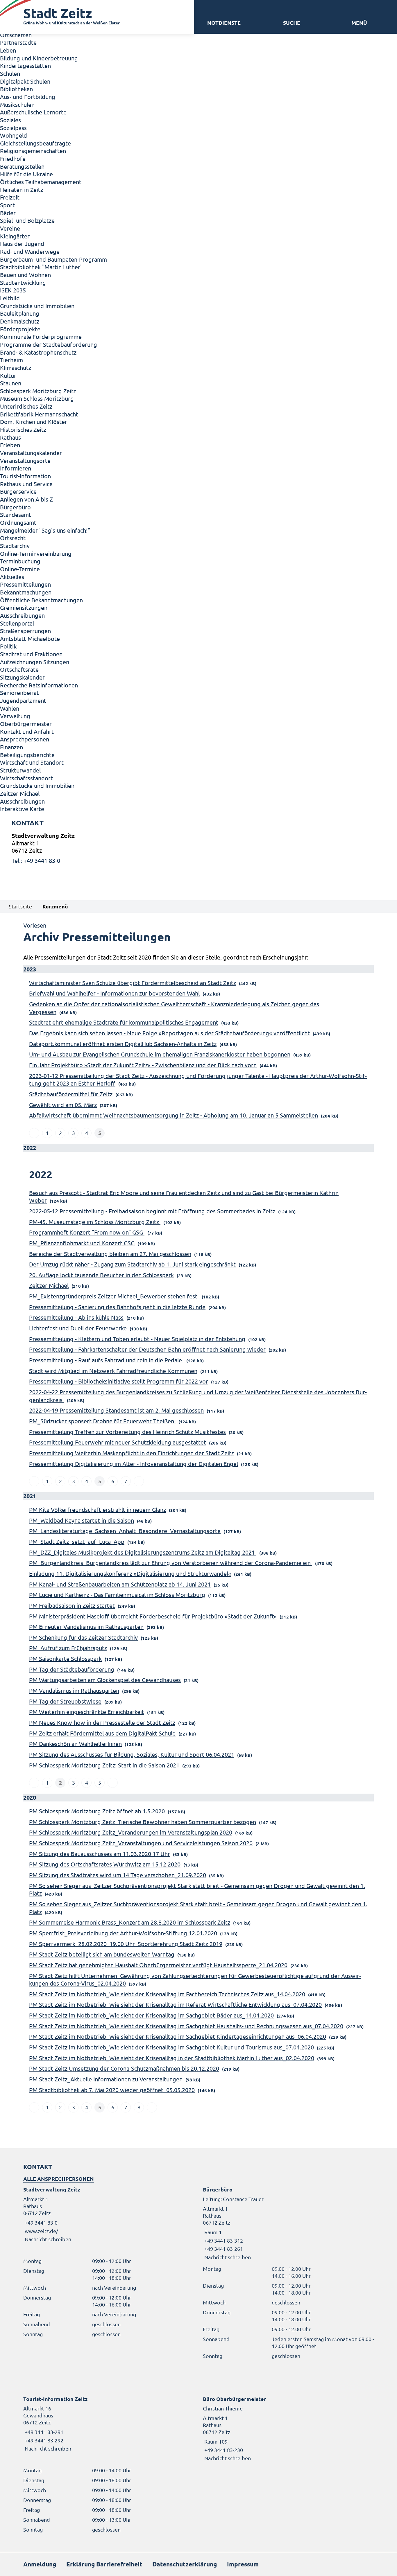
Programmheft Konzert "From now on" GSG (87, 1232)
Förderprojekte (20, 329)
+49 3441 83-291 (43, 2432)
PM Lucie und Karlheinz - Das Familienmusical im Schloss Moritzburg (117, 1595)
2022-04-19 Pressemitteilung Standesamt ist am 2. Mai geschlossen (116, 1410)
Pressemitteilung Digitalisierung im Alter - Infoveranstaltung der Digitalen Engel (134, 1464)
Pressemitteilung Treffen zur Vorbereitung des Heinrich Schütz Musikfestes (127, 1432)
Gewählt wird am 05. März (63, 1105)
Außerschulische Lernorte (33, 112)
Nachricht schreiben (48, 2239)
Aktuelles (12, 577)
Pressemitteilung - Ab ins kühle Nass (76, 1317)
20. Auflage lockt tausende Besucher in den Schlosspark (101, 1275)
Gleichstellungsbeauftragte (35, 143)
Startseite (20, 906)
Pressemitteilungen (25, 584)
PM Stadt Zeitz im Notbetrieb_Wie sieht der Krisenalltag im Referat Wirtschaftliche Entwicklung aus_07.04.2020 (175, 2004)
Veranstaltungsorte (25, 460)
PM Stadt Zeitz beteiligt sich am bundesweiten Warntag (102, 1954)
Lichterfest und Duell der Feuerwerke (78, 1328)
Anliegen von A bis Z (26, 499)
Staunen (11, 383)
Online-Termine (20, 569)
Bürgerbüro (15, 507)
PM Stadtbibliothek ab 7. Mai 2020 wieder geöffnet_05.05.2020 (112, 2090)
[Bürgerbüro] (288, 2223)
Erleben (10, 445)
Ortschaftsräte (19, 669)
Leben (8, 50)
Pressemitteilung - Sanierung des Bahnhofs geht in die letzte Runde (117, 1307)
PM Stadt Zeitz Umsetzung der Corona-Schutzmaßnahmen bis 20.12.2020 (124, 2068)
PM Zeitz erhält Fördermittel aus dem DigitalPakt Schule (102, 1733)
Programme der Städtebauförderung (49, 344)
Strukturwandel (20, 770)
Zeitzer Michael (20, 793)
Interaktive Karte (22, 809)
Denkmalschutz (20, 321)
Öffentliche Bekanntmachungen (41, 600)
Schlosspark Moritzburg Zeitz (38, 391)
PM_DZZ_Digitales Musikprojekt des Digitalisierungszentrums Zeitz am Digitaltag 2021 (143, 1552)
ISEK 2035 (13, 290)
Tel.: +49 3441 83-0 (36, 860)
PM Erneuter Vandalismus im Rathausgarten (86, 1626)
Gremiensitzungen (24, 607)
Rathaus (10, 437)
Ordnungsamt (18, 522)
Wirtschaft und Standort (32, 762)
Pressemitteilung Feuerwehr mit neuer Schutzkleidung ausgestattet (118, 1442)
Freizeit (10, 197)
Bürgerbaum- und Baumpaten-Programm (53, 259)
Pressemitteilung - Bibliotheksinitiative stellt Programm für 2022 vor (119, 1381)
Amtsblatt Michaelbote (30, 638)
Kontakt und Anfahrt (27, 731)
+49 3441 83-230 (223, 2450)
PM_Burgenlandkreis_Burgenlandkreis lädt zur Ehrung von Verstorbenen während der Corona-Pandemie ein (171, 1563)
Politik (8, 646)
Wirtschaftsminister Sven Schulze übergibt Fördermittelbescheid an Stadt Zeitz (133, 983)
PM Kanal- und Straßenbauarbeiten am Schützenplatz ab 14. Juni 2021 (120, 1584)
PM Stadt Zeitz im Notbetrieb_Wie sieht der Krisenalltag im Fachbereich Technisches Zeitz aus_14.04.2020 (167, 1994)
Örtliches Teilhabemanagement (41, 182)
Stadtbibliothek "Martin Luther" (41, 267)
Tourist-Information (25, 476)
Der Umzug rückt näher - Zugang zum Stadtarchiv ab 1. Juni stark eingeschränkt (132, 1264)
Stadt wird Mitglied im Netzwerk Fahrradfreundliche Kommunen (113, 1371)
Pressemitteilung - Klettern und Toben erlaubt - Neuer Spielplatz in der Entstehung (137, 1339)
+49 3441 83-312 (223, 2240)
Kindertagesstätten (25, 65)
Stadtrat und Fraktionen (31, 654)
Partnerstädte (18, 42)
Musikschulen (17, 104)
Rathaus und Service (26, 484)
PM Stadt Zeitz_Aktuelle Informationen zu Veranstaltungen (106, 2079)
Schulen (10, 73)
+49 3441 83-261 (223, 2249)
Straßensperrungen (25, 631)
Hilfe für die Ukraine (26, 174)
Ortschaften (16, 35)
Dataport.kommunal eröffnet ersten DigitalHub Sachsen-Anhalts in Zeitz (123, 1044)
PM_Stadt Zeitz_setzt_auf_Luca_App (77, 1541)
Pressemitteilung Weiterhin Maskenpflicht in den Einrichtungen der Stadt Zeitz (132, 1453)
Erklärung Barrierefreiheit (104, 2564)
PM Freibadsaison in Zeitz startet (72, 1605)
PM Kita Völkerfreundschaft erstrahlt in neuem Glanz (98, 1509)
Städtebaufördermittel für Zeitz (71, 1094)
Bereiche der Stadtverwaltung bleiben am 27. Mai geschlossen (110, 1254)
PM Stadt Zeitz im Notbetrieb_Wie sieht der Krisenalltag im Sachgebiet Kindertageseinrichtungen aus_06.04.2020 (178, 2036)
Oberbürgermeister (26, 724)
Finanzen (11, 747)
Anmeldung (40, 2564)
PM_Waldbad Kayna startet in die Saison (82, 1520)
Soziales (10, 120)
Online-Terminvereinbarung (36, 553)
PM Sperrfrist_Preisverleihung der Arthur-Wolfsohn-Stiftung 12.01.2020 (123, 1933)
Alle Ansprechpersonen (59, 2179)
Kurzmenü (55, 906)
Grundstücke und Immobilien (37, 306)
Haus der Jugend (22, 244)
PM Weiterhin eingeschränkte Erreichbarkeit (87, 1712)
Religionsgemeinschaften (33, 151)
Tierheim (11, 360)
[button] (359, 23)
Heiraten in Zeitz (22, 189)
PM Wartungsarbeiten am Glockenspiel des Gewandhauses (105, 1680)
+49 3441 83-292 (43, 2440)
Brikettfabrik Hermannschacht (39, 414)
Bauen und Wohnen (25, 275)
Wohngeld (14, 135)
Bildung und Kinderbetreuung (39, 58)
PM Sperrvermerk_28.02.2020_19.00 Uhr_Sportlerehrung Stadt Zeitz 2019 (126, 1944)
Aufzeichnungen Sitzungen (35, 662)
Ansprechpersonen (25, 739)
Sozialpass (13, 128)
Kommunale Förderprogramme (41, 336)
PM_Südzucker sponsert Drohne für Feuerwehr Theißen (102, 1421)
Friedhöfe (13, 158)
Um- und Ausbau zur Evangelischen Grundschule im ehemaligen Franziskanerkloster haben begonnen (160, 1054)
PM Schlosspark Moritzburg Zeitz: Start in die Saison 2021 (104, 1765)
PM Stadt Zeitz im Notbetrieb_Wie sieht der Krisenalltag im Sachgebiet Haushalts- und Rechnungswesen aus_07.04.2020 (186, 2026)
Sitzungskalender (22, 677)
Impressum (243, 2564)
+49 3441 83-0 (40, 2222)
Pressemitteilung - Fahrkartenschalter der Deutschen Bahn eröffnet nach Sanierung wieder (147, 1349)
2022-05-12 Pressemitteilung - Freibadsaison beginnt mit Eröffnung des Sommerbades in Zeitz (152, 1211)
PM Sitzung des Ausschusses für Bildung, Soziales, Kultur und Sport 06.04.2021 (132, 1754)
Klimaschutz (16, 368)
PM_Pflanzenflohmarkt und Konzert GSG (82, 1243)
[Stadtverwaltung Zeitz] (199, 848)
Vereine (10, 228)
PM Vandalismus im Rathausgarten (74, 1690)
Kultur (8, 375)
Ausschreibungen (22, 615)
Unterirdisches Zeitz (26, 406)
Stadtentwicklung (23, 282)
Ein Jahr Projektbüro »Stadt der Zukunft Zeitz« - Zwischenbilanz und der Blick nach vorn (143, 1065)
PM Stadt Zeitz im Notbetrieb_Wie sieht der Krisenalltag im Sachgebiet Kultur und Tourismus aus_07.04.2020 (171, 2047)
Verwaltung (15, 716)
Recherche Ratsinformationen (39, 685)
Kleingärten (15, 236)
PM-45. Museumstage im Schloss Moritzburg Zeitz (95, 1222)
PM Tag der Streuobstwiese (65, 1701)
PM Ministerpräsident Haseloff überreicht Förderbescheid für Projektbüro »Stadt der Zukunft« (153, 1616)
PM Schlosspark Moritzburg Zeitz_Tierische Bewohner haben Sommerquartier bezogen (143, 1822)
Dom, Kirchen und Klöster (34, 422)
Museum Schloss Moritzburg (37, 398)
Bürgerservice (18, 491)
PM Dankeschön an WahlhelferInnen (75, 1744)
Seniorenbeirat (19, 692)
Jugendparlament (23, 700)
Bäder (8, 213)
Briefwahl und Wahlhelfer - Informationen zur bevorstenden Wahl (114, 993)
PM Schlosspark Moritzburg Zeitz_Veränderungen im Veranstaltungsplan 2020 (131, 1832)
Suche (292, 23)
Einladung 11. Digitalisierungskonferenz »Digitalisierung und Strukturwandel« (130, 1573)
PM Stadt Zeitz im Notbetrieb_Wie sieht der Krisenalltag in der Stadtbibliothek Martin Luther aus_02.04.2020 (172, 2058)
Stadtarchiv (15, 546)
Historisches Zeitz (23, 429)
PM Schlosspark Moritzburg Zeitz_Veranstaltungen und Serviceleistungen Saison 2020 (141, 1843)
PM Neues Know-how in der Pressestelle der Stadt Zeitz (102, 1722)
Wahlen (10, 708)
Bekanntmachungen (26, 592)
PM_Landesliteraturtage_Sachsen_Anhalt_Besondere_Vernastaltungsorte (125, 1531)
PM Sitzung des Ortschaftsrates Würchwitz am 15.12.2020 (105, 1864)
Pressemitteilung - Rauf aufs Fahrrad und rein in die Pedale (106, 1360)
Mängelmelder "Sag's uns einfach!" (45, 530)
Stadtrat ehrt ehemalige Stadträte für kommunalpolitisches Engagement (124, 1022)
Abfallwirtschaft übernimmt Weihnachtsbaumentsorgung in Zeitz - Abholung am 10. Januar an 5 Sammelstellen (174, 1115)
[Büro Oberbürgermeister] (288, 2428)
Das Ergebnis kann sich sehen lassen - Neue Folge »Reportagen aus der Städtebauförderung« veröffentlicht (169, 1033)
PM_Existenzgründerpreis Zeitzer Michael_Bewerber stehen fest (114, 1296)
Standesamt (16, 514)
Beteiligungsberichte (27, 755)
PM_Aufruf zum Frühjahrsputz (68, 1648)
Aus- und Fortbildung (28, 97)
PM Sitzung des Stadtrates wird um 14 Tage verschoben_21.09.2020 (118, 1875)
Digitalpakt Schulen (25, 81)
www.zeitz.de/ (41, 2231)
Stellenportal (17, 623)
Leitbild (10, 298)
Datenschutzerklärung (185, 2564)
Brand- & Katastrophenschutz (38, 352)
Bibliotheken (16, 89)
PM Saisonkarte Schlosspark (65, 1658)
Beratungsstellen (22, 166)
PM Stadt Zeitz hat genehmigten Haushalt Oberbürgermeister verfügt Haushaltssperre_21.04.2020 (158, 1965)
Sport (7, 205)
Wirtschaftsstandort (26, 778)
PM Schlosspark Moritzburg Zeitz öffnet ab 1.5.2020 (97, 1811)
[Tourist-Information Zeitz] (109, 2424)
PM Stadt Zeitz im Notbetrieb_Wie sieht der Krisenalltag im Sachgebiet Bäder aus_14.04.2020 (151, 2015)
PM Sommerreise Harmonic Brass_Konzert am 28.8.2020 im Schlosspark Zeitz (130, 1922)
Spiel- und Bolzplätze (27, 220)
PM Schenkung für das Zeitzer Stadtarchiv (83, 1637)
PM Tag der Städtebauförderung (72, 1669)
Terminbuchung (20, 561)
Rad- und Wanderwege (30, 251)
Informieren (16, 468)
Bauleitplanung (20, 313)
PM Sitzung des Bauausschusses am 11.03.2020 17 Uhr (100, 1854)
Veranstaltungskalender (31, 453)
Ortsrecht (13, 538)
